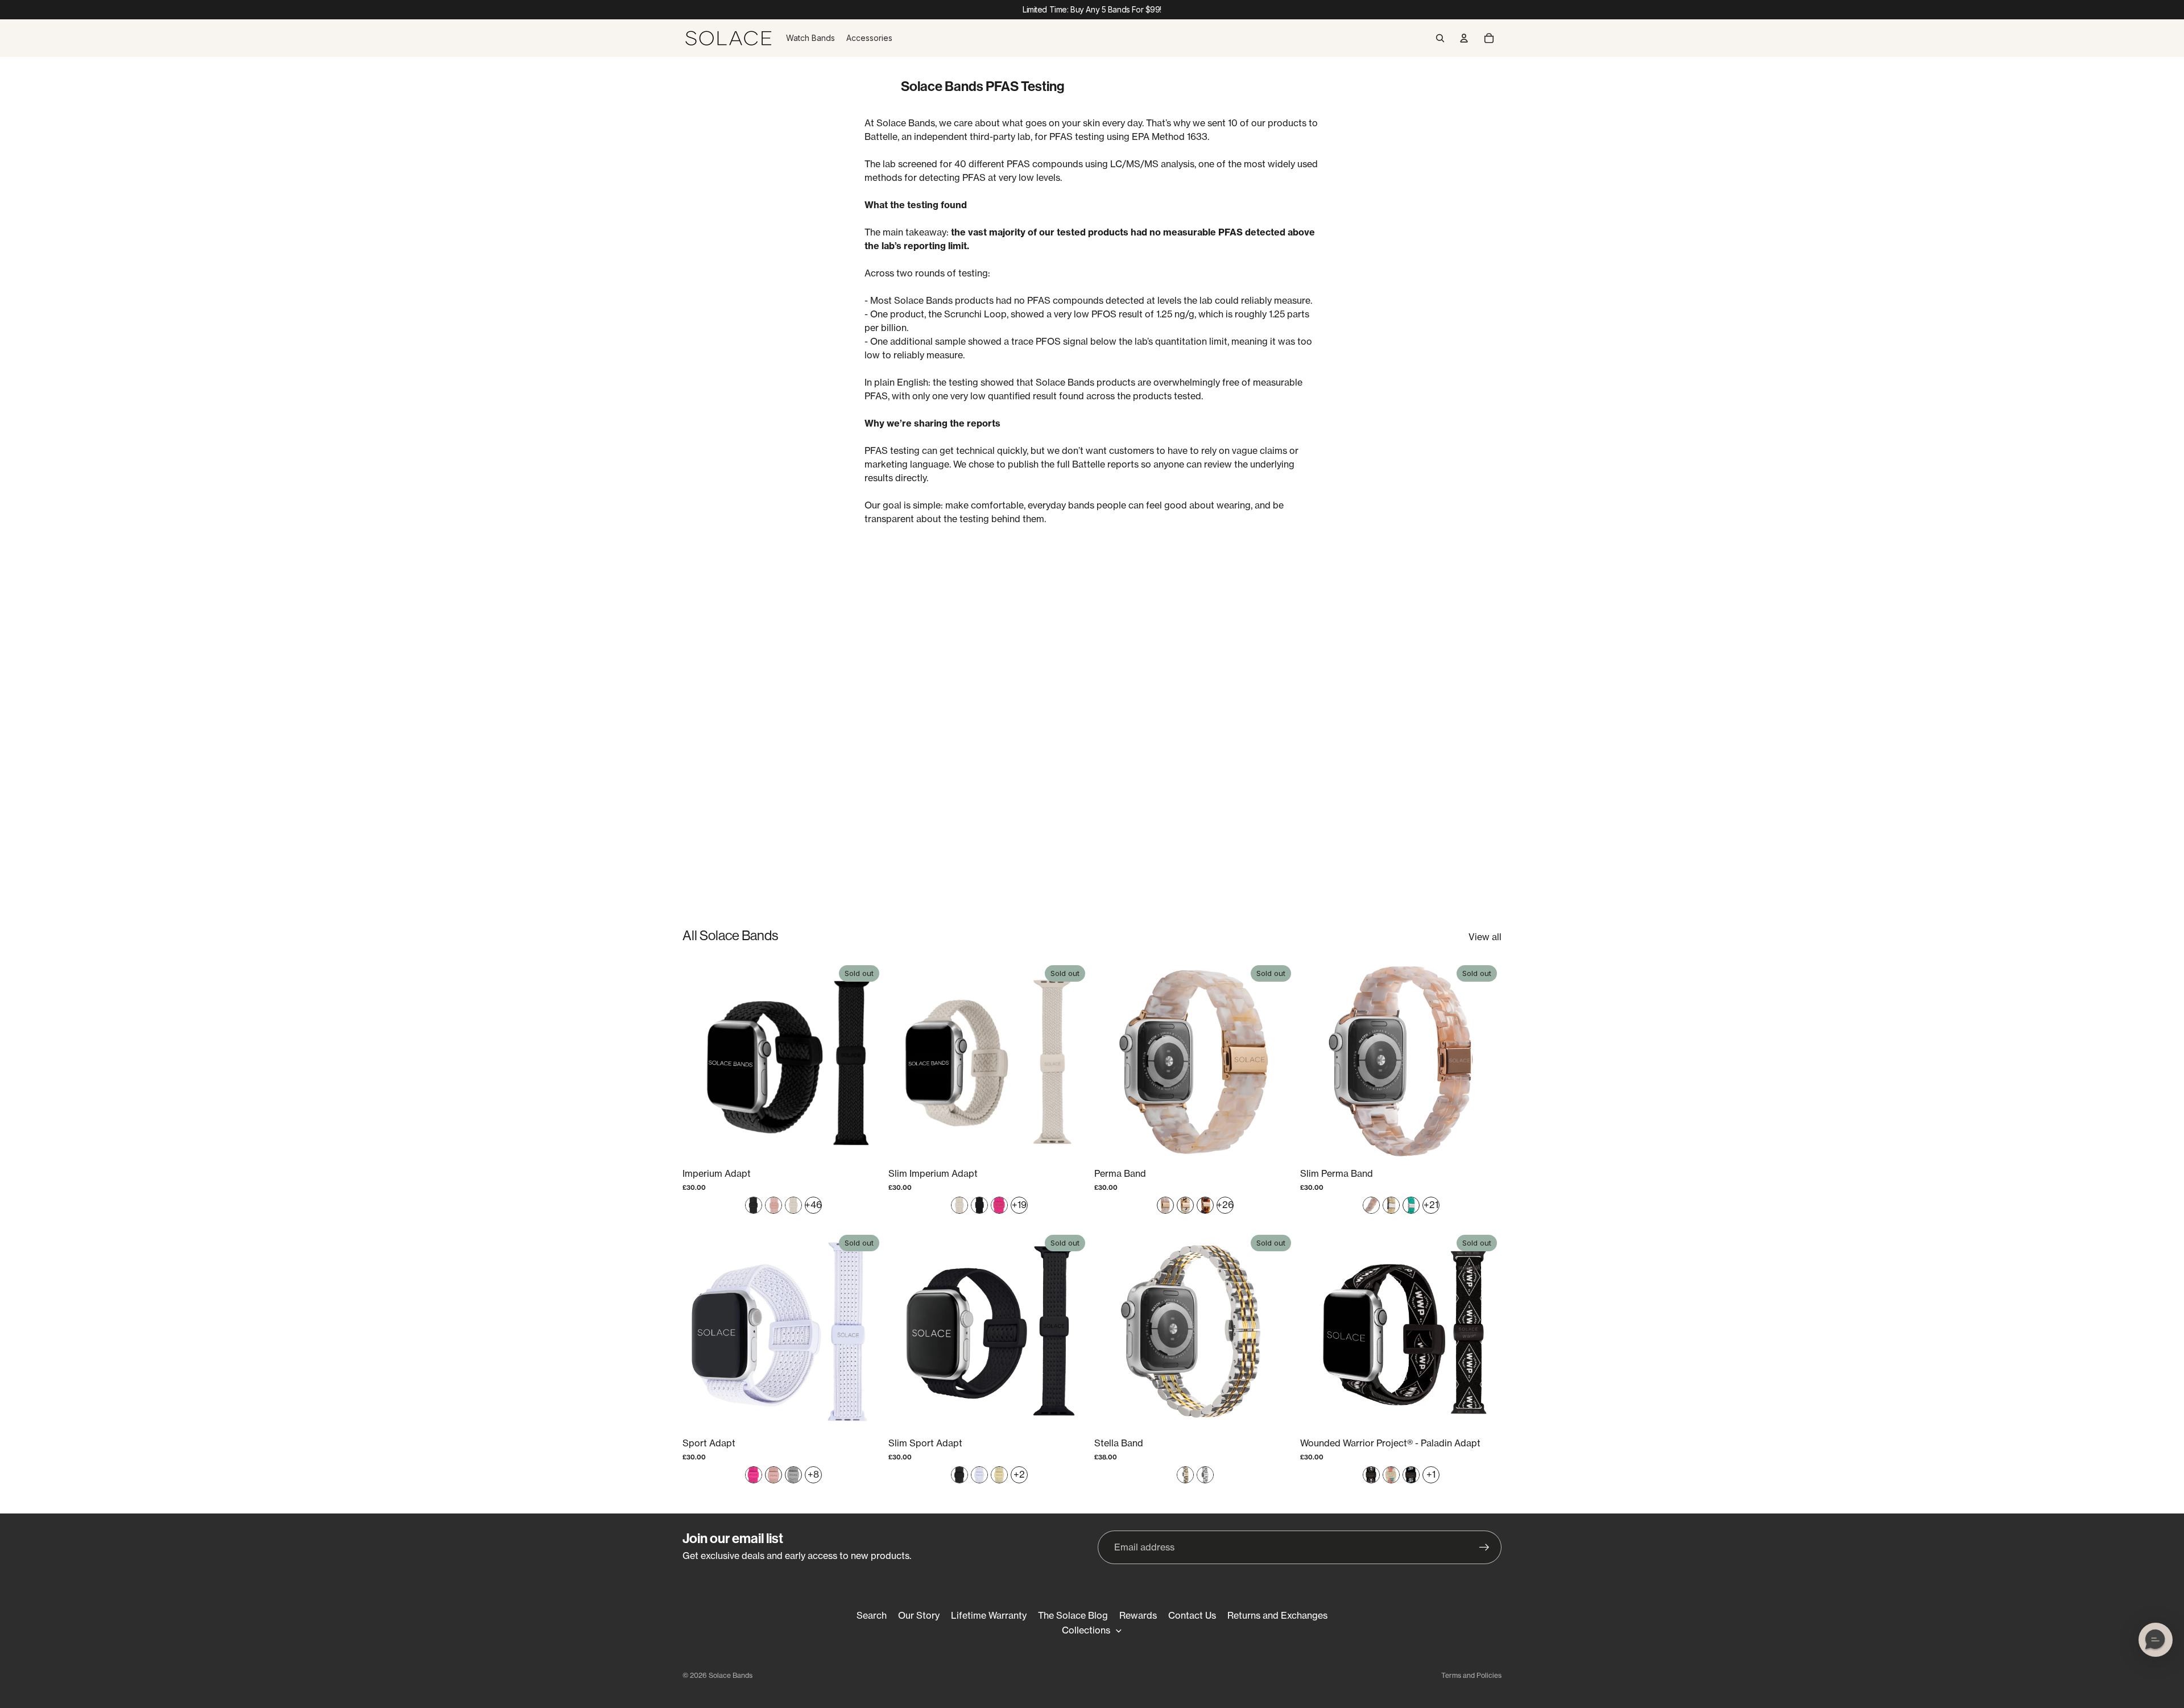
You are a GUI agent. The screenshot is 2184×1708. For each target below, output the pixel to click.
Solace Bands (731, 1675)
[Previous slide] (700, 1061)
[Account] (1464, 38)
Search (872, 1615)
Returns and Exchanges (1277, 1615)
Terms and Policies (1471, 1675)
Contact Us (1192, 1615)
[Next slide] (867, 1061)
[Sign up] (1484, 1548)
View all (1485, 937)
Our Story (919, 1615)
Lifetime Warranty (989, 1615)
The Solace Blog (1073, 1615)
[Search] (1440, 38)
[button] (2156, 1640)
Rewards (1138, 1615)
